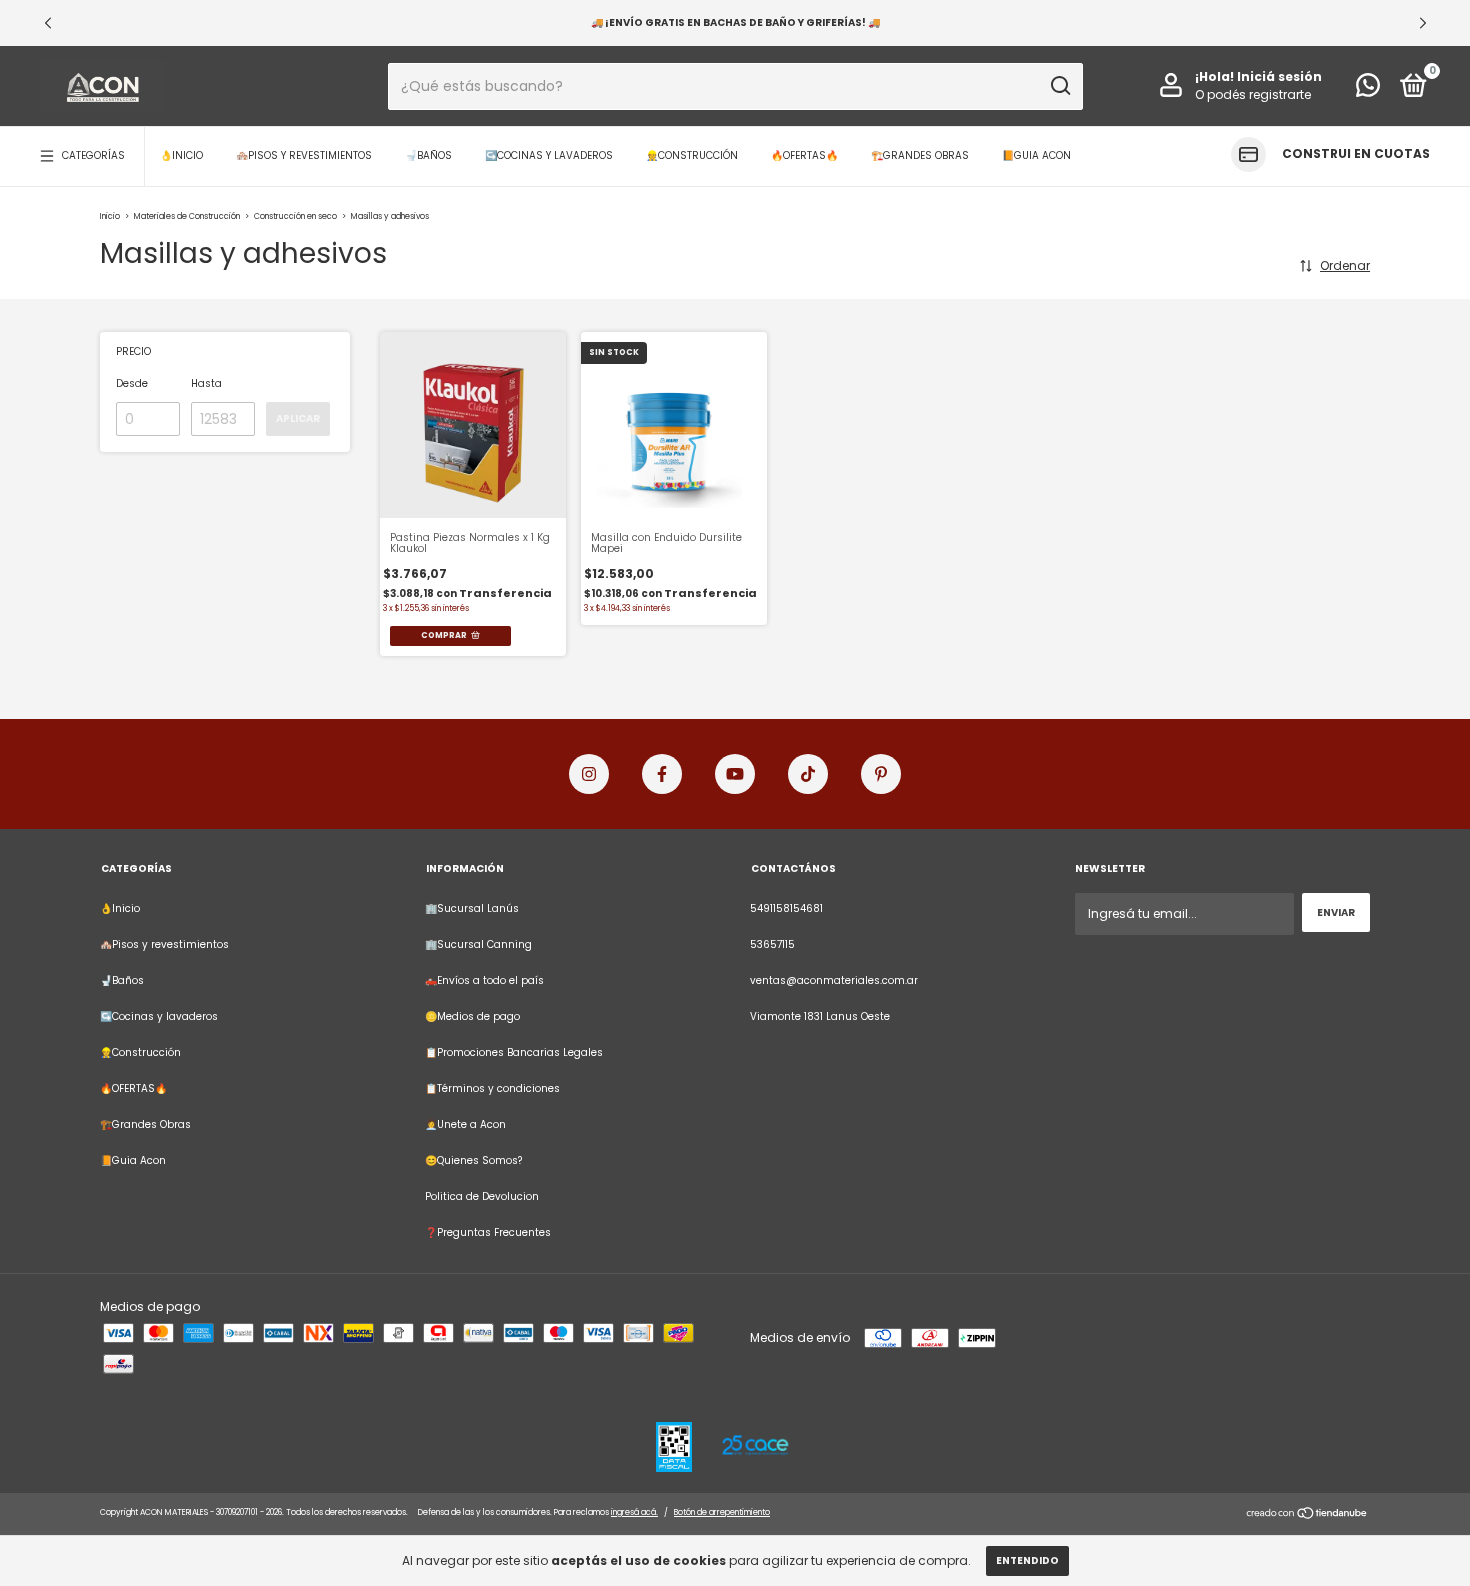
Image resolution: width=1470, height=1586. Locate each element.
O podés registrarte (1253, 94)
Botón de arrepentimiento (722, 1512)
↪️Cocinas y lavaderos (549, 155)
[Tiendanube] (1307, 1515)
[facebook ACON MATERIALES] (662, 774)
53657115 (772, 944)
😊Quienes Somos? (473, 1160)
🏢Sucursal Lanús (472, 908)
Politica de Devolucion (482, 1196)
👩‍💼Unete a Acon (465, 1124)
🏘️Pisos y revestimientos (304, 155)
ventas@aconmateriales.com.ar (834, 980)
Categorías (93, 155)
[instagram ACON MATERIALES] (589, 774)
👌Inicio (181, 155)
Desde (132, 383)
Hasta (206, 383)
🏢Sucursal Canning (478, 944)
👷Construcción (692, 155)
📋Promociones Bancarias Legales (514, 1052)
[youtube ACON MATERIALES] (735, 774)
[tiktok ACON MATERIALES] (808, 774)
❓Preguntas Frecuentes (488, 1232)
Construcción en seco (295, 216)
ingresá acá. (634, 1512)
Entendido (1027, 1560)
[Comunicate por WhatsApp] (1368, 90)
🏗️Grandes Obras (920, 155)
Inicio (110, 216)
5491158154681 (786, 908)
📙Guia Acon (1036, 155)
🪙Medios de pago (472, 1016)
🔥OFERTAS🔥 (804, 155)
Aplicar (298, 418)
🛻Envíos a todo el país (484, 980)
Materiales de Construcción (188, 216)
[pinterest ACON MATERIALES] (881, 774)
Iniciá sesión (1279, 76)
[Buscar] (1059, 86)
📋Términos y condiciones (492, 1088)
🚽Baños (428, 155)
